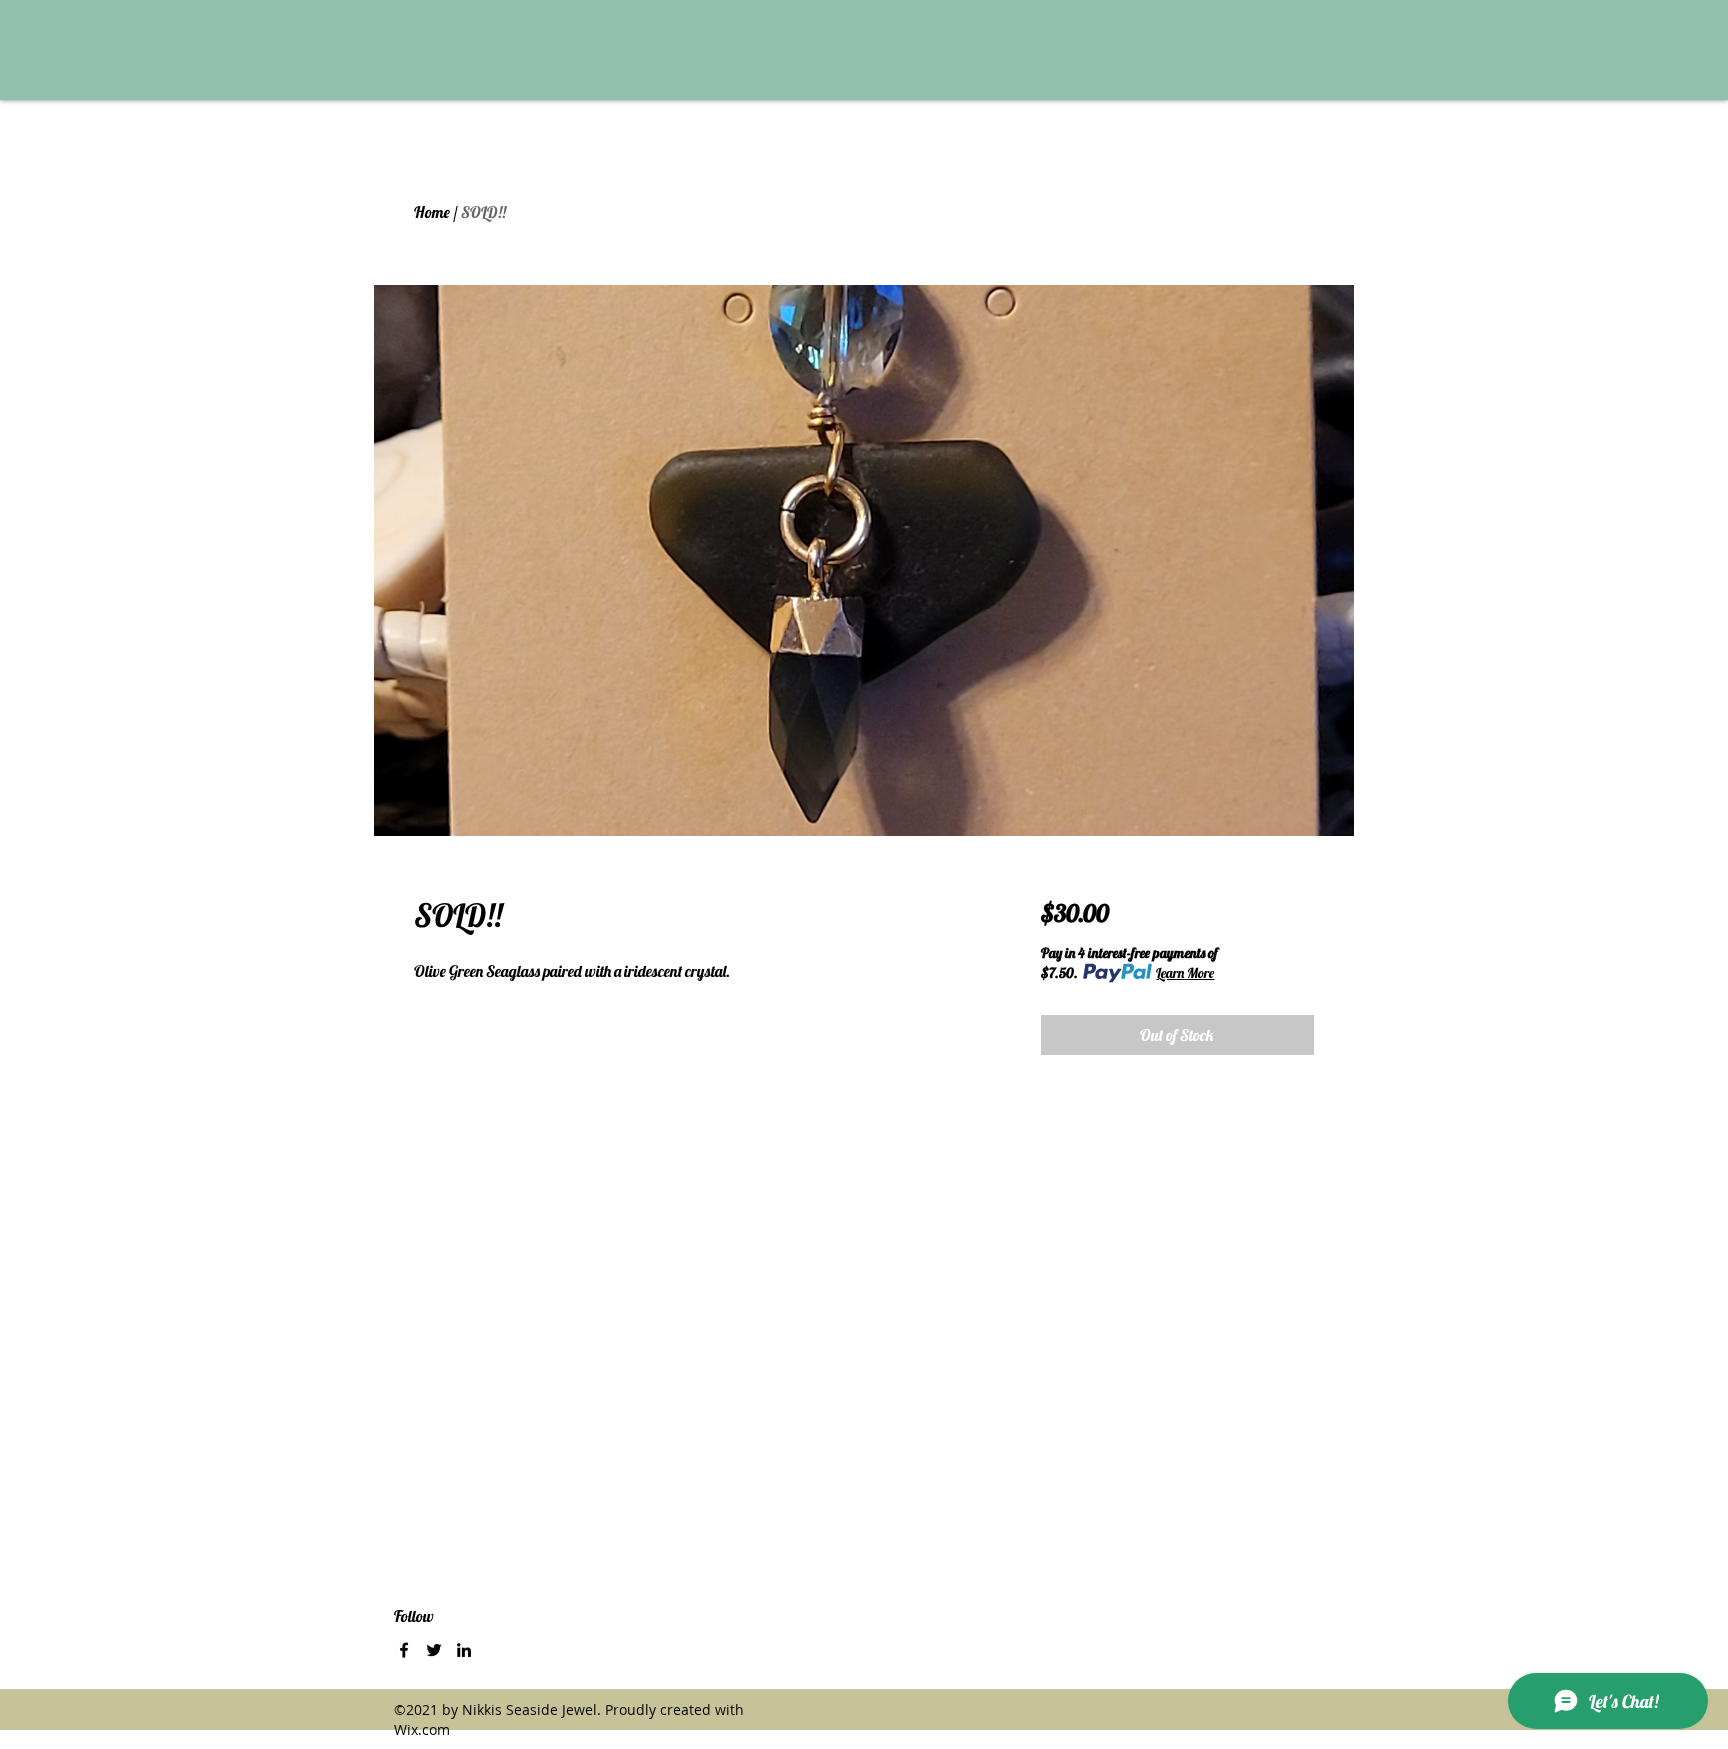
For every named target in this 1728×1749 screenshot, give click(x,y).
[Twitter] (434, 1650)
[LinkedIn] (464, 1650)
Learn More (1185, 973)
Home (432, 212)
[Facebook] (404, 1650)
